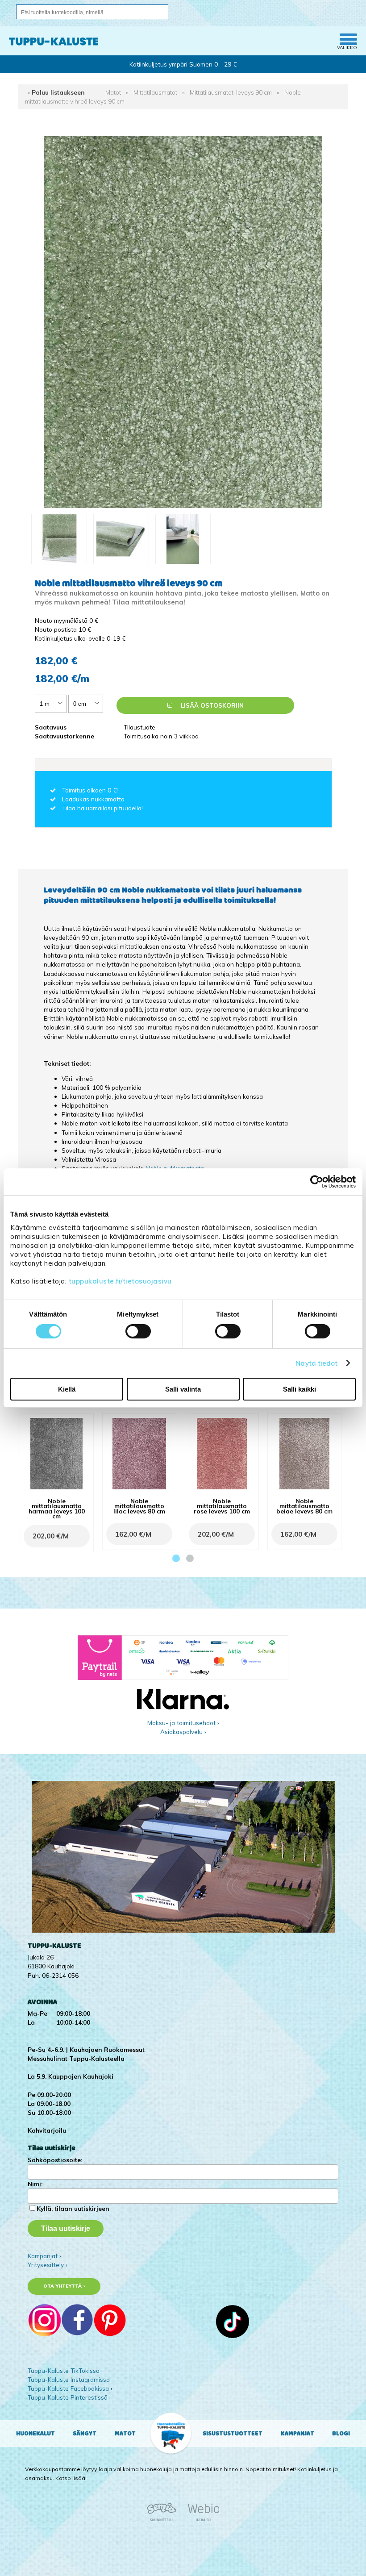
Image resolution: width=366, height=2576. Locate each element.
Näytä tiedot (316, 1363)
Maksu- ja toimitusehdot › (183, 1723)
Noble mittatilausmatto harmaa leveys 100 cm (57, 1508)
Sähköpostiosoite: (55, 2160)
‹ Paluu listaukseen (56, 92)
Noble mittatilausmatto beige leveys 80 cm (304, 1506)
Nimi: (35, 2184)
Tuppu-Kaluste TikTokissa (64, 2370)
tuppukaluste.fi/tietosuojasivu (120, 1281)
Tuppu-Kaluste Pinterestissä (68, 2397)
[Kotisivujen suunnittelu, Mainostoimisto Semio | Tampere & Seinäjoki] (165, 2520)
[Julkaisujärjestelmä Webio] (201, 2520)
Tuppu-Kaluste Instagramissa (69, 2379)
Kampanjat (297, 2434)
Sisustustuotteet (233, 2434)
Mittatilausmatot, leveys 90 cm (231, 92)
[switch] (138, 1331)
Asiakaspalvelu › (183, 1732)
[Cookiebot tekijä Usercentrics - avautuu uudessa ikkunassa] (317, 1182)
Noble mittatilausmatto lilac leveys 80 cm (139, 1506)
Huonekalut (35, 2434)
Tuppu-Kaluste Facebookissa (68, 2388)
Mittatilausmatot (155, 92)
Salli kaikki (299, 1389)
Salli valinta (183, 1389)
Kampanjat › (44, 2256)
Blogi (341, 2434)
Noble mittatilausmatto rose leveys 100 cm (222, 1506)
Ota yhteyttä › (64, 2286)
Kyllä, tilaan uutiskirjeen (73, 2208)
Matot (113, 92)
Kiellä (67, 1389)
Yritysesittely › (48, 2265)
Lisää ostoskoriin (211, 705)
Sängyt (85, 2434)
